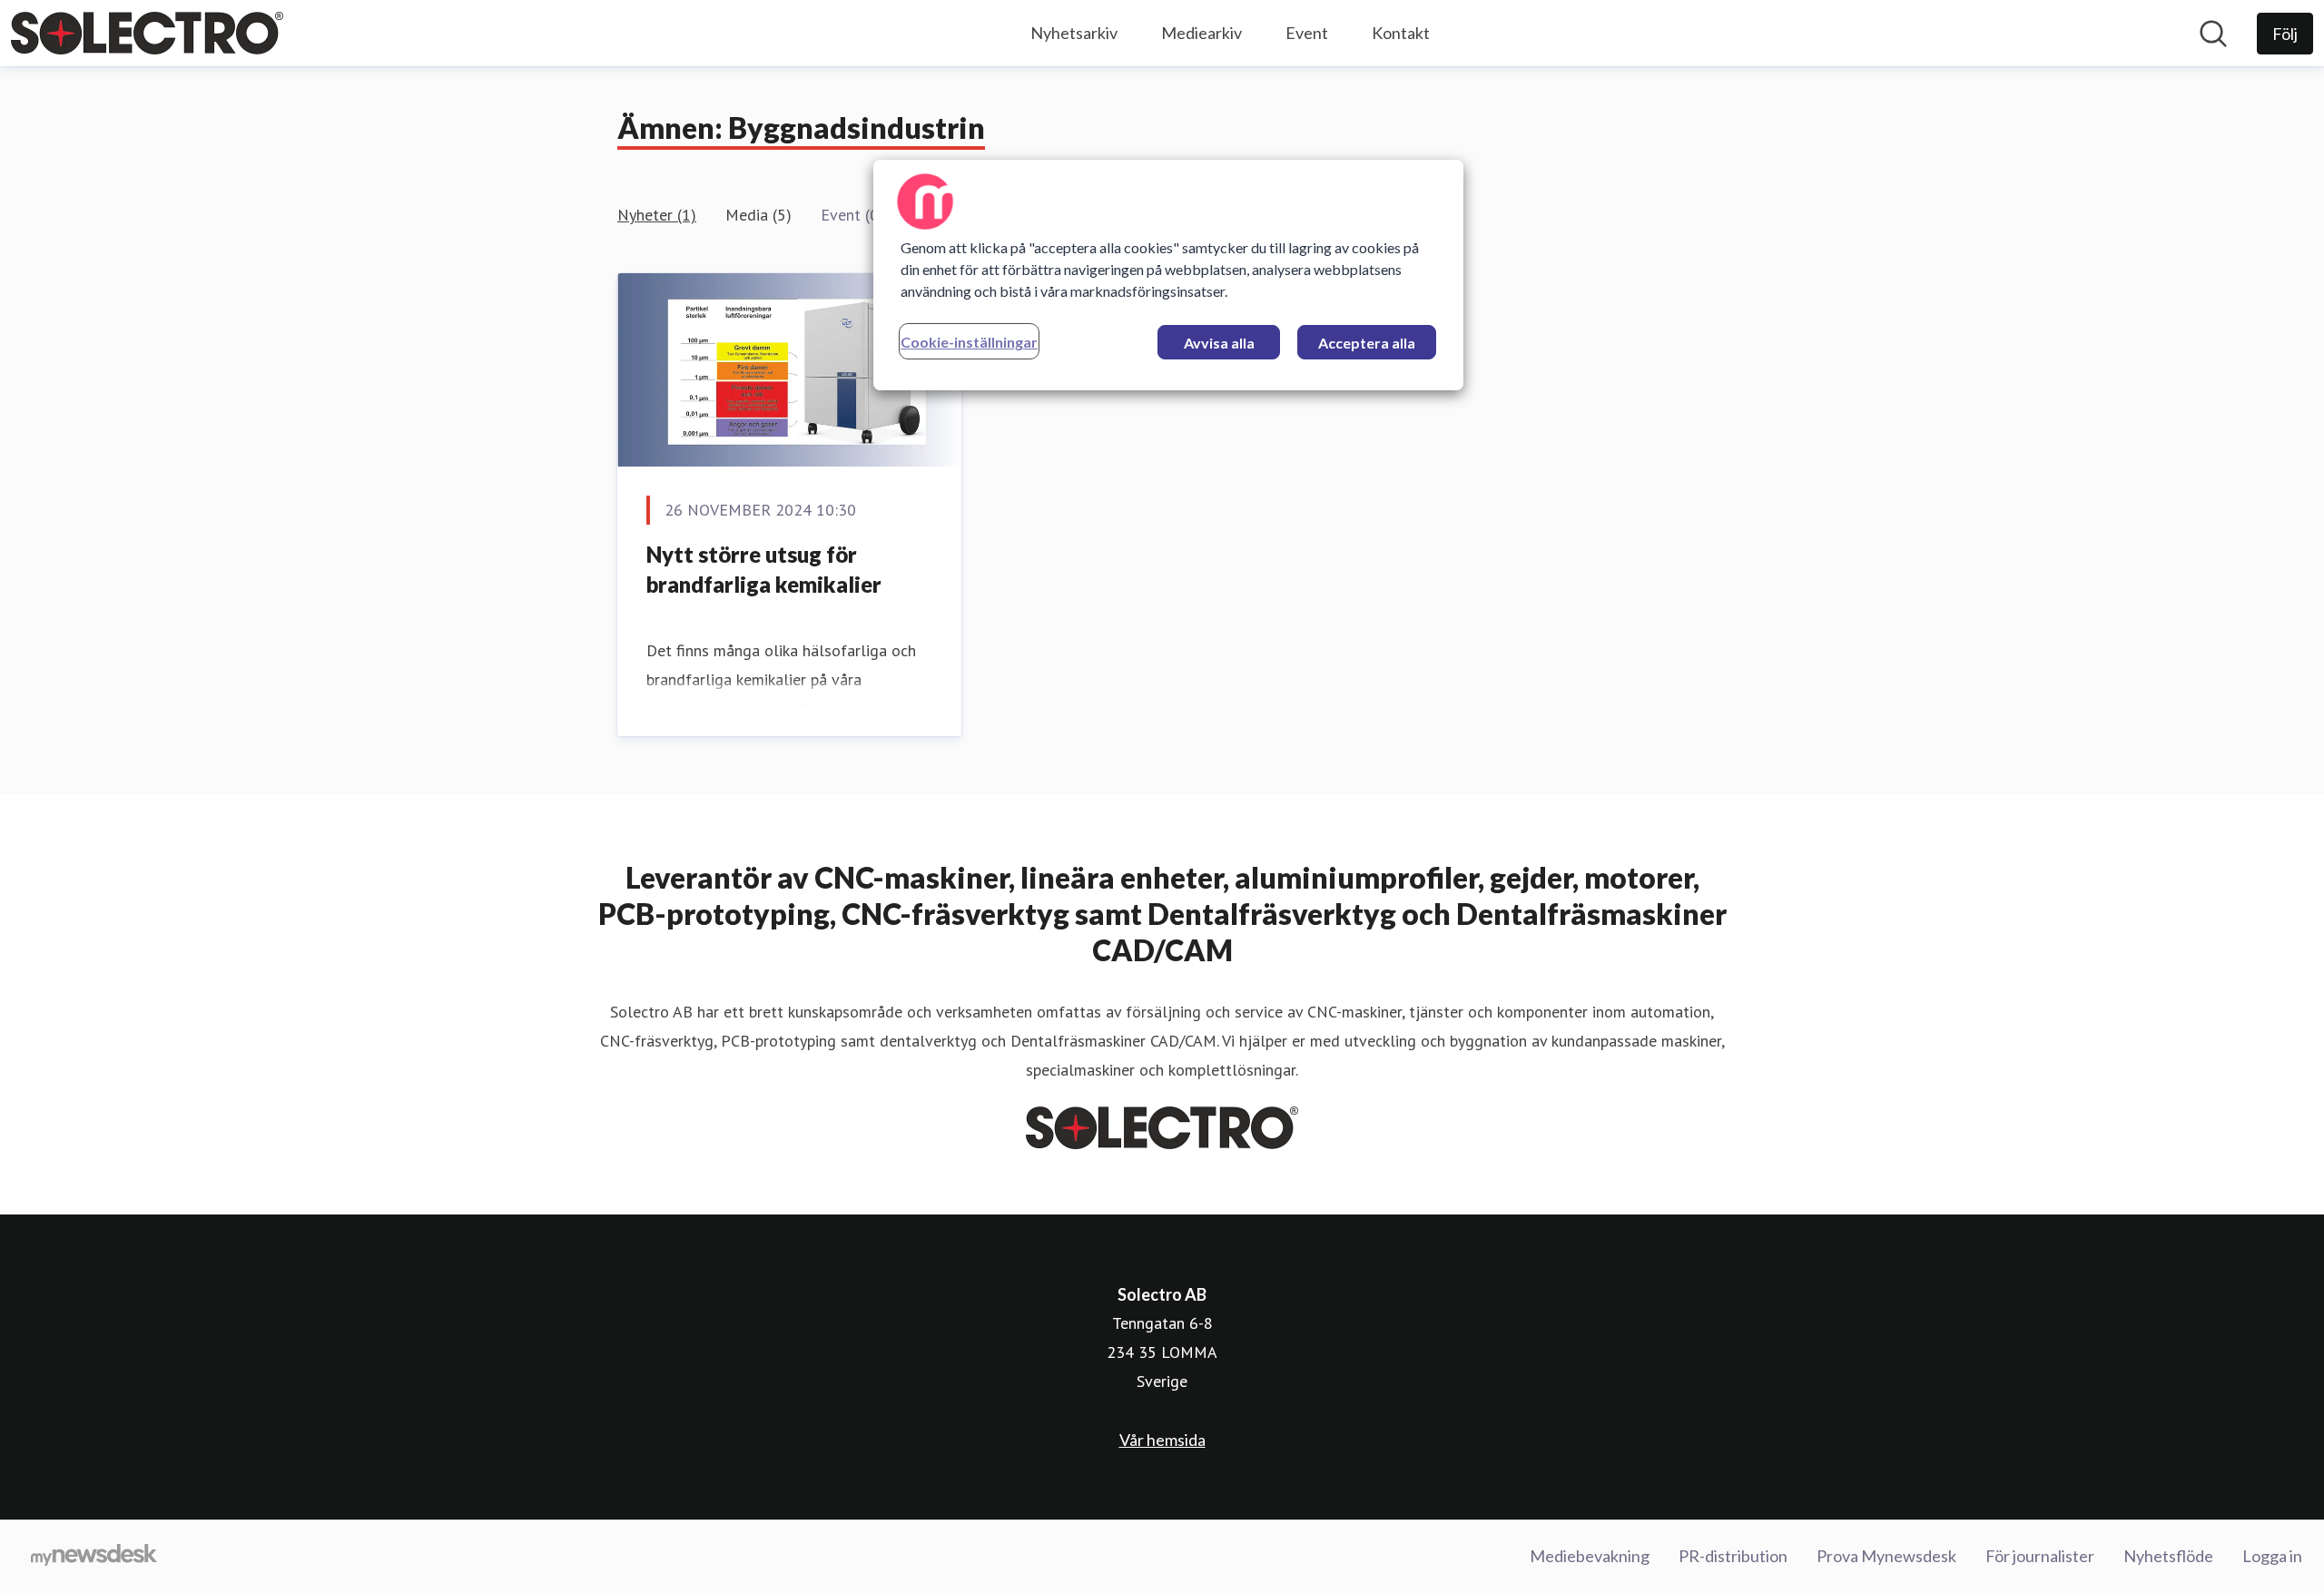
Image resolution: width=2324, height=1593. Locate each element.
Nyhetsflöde (2168, 1556)
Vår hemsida (1162, 1440)
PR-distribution (1733, 1556)
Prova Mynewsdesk (1886, 1556)
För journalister (2040, 1556)
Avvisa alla (1219, 343)
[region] (1168, 275)
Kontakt (1401, 33)
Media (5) (758, 215)
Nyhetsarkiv (1074, 33)
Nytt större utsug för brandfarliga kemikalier (764, 570)
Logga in (2272, 1556)
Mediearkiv (1201, 33)
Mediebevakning (1590, 1556)
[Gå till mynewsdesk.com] (94, 1557)
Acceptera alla (1367, 343)
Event (1307, 33)
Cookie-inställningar (969, 342)
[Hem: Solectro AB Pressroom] (147, 33)
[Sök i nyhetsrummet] (2213, 34)
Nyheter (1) (657, 215)
